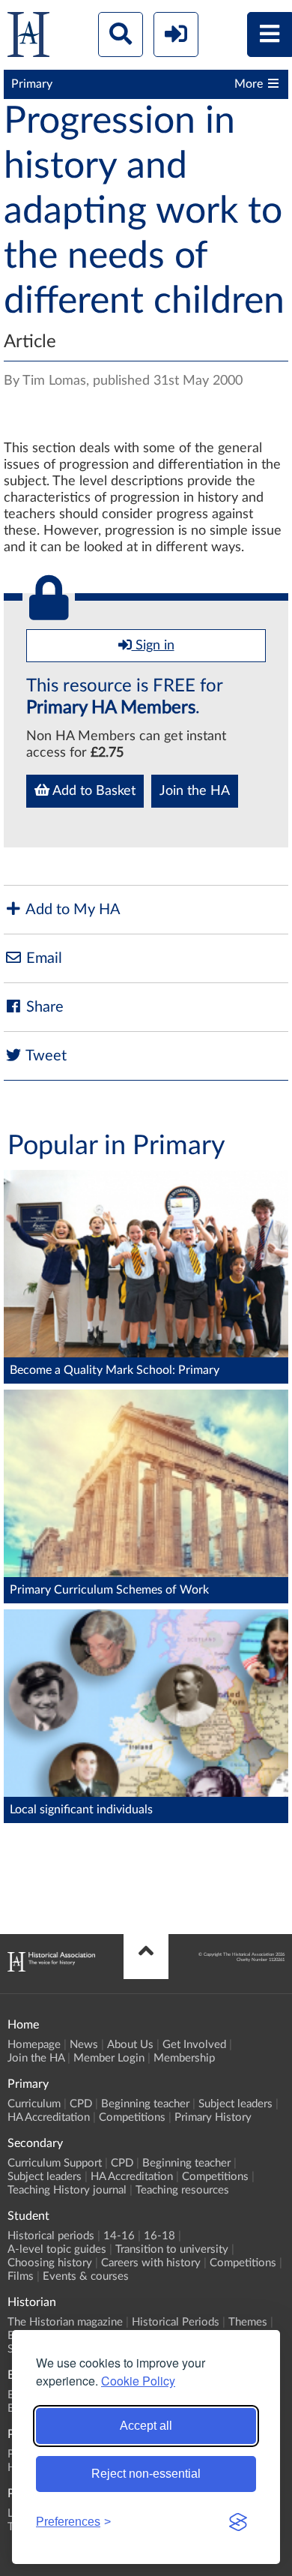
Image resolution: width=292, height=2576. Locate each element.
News (84, 2045)
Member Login (109, 2058)
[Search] (121, 34)
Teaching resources (182, 2190)
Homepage (34, 2045)
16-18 (159, 2236)
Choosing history (50, 2263)
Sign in (153, 646)
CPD (81, 2104)
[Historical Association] (28, 38)
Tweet (45, 1056)
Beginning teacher (145, 2104)
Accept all (146, 2426)
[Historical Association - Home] (51, 1968)
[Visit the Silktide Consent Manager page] (238, 2522)
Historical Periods (176, 2322)
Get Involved (194, 2045)
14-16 (119, 2236)
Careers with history (151, 2263)
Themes (248, 2322)
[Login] (176, 34)
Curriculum (34, 2104)
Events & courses (86, 2276)
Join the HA (195, 791)
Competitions (132, 2117)
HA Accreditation (49, 2117)
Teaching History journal (67, 2190)
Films (21, 2276)
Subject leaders (235, 2104)
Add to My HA (72, 910)
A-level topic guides (57, 2249)
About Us (130, 2045)
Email (42, 958)
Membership (184, 2058)
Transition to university (172, 2249)
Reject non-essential (146, 2474)
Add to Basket (92, 791)
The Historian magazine (65, 2322)
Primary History (213, 2117)
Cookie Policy (138, 2381)
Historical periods (51, 2236)
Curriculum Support (55, 2163)
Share (43, 1007)
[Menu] (270, 34)
